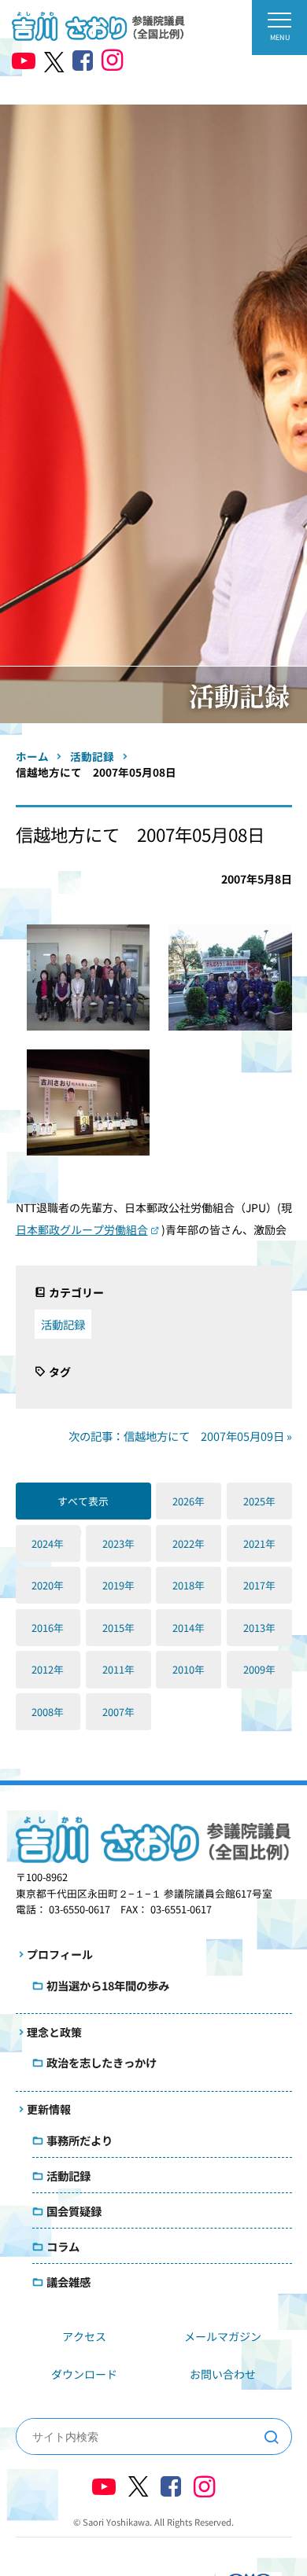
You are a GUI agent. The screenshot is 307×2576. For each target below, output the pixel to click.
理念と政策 (54, 2032)
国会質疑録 (74, 2211)
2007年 (118, 1712)
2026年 (189, 1501)
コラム (63, 2246)
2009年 (259, 1669)
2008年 (48, 1712)
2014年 (189, 1628)
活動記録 (63, 1324)
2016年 (48, 1628)
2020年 (48, 1585)
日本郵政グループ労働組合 (82, 1229)
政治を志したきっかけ (102, 2062)
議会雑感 (68, 2282)
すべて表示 (83, 1501)
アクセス (84, 2336)
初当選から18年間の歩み (108, 1985)
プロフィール (60, 1954)
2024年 (48, 1543)
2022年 (189, 1543)
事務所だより (80, 2140)
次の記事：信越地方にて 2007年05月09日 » (180, 1436)
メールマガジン (223, 2336)
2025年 (259, 1501)
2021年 (259, 1543)
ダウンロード (84, 2374)
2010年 (189, 1669)
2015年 (118, 1628)
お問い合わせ (223, 2374)
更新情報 (49, 2109)
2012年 (48, 1669)
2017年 (259, 1585)
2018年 (189, 1585)
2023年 (118, 1543)
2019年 (118, 1585)
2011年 (118, 1669)
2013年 (259, 1628)
